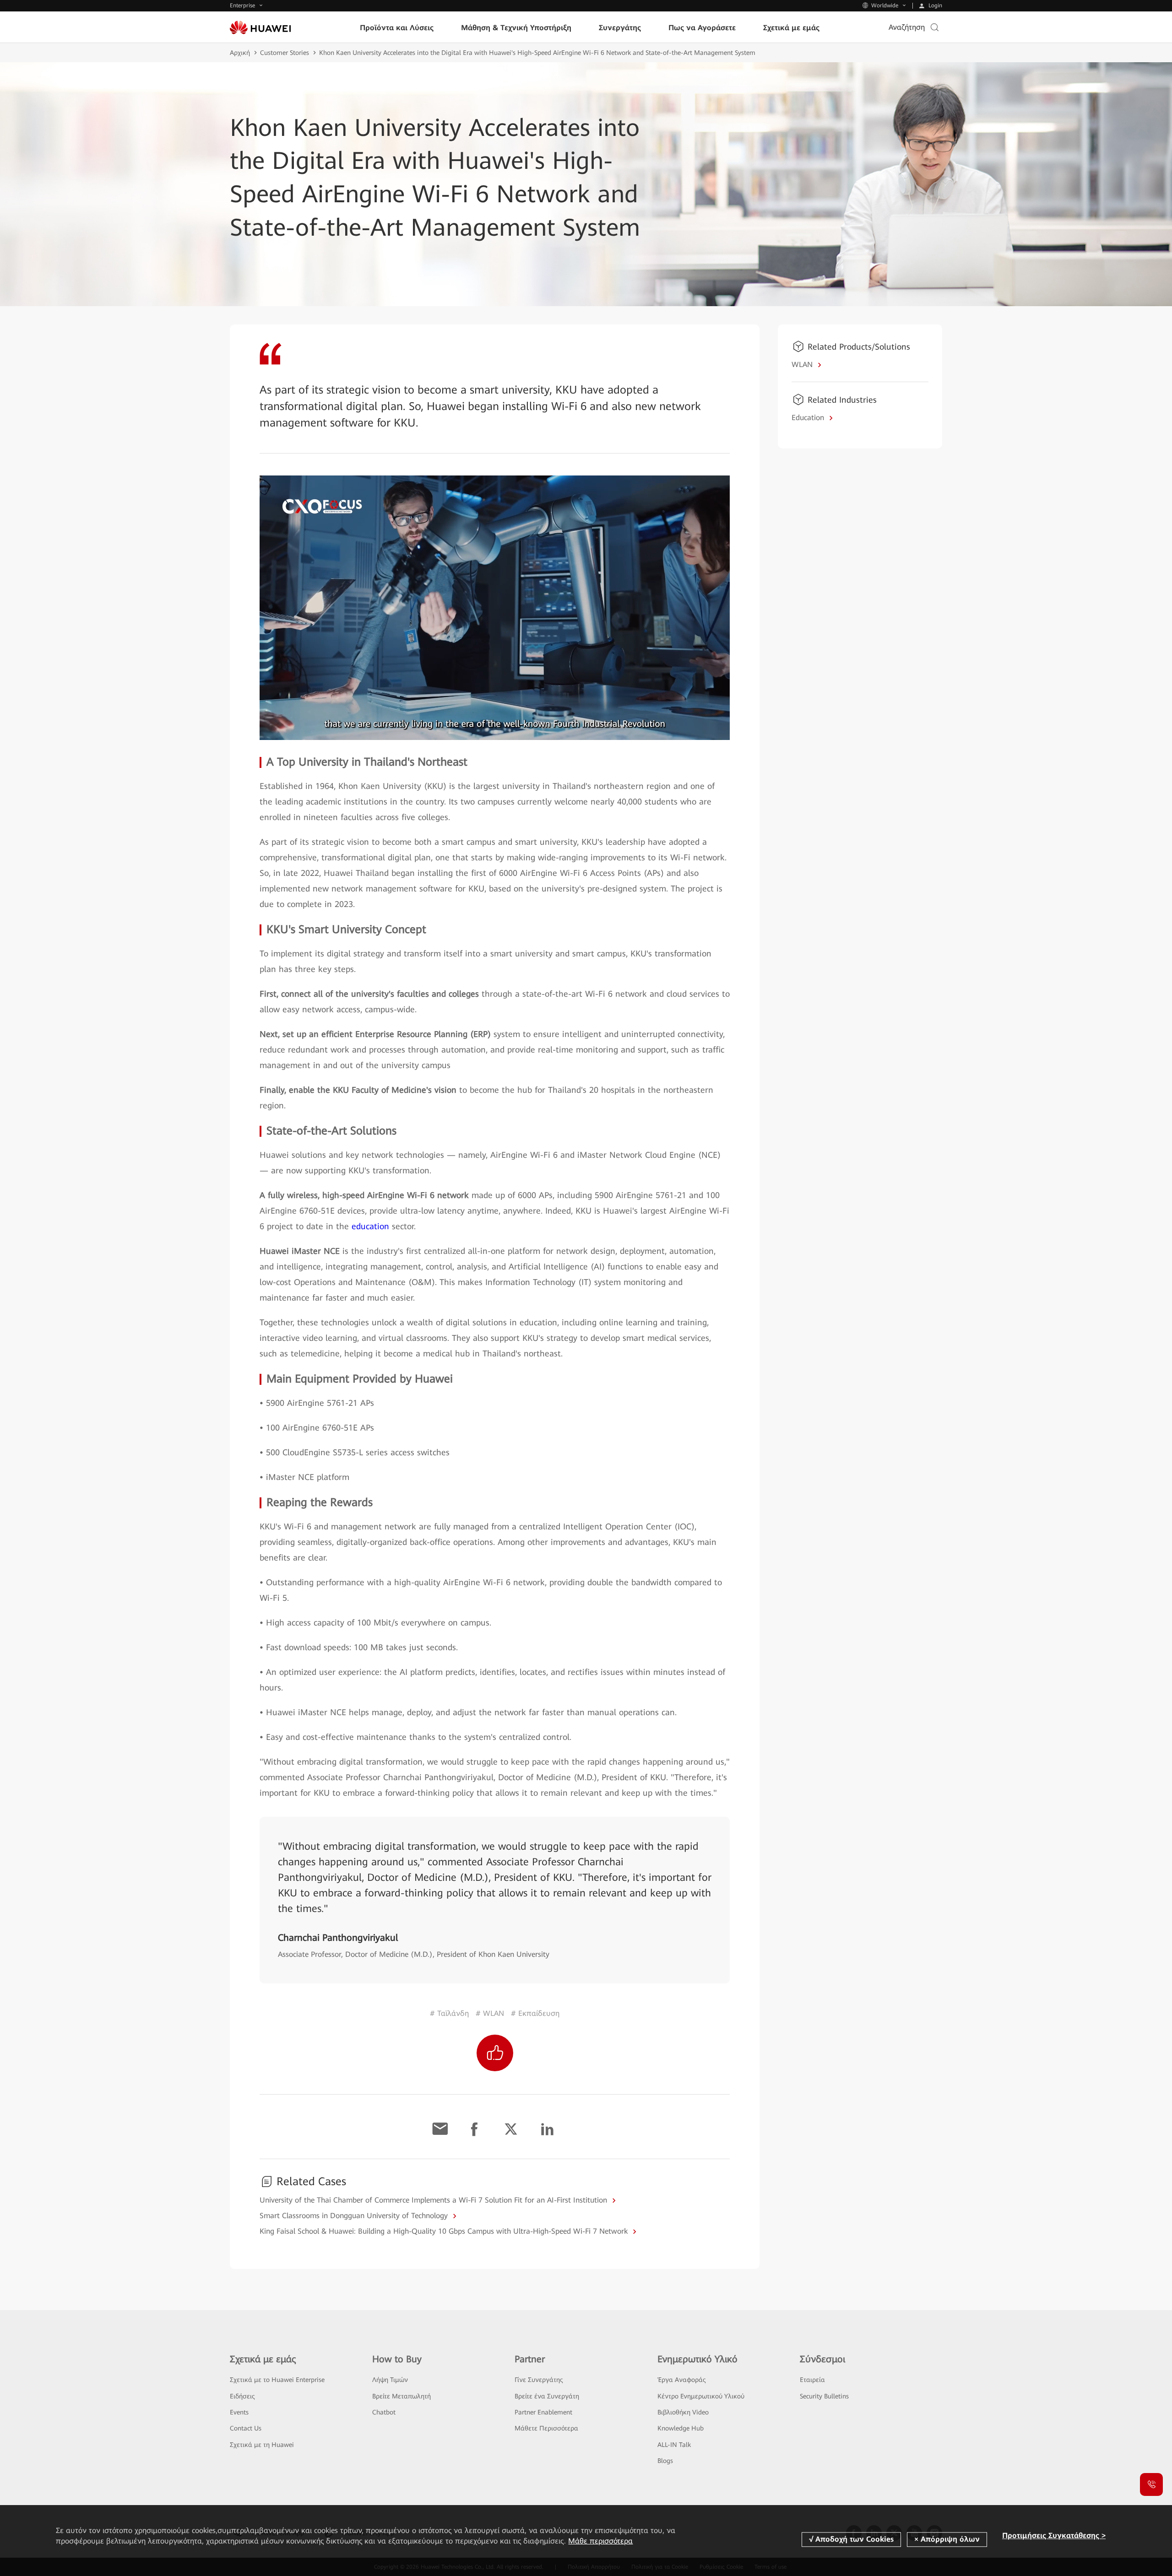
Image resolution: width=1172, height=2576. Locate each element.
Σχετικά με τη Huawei (262, 2445)
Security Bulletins (824, 2396)
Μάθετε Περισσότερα (546, 2428)
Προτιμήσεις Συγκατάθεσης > (1054, 2535)
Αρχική (240, 53)
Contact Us (246, 2428)
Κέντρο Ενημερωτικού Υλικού (701, 2396)
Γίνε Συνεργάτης (539, 2380)
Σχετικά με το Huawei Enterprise (277, 2380)
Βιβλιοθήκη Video (683, 2412)
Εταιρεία (812, 2380)
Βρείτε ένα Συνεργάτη (547, 2396)
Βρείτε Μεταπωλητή (402, 2396)
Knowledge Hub (681, 2428)
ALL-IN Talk (674, 2445)
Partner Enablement (543, 2412)
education (370, 1226)
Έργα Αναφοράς (682, 2380)
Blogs (665, 2461)
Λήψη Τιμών (390, 2380)
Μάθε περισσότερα (600, 2541)
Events (239, 2412)
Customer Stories (285, 53)
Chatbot (384, 2412)
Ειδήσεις (242, 2396)
